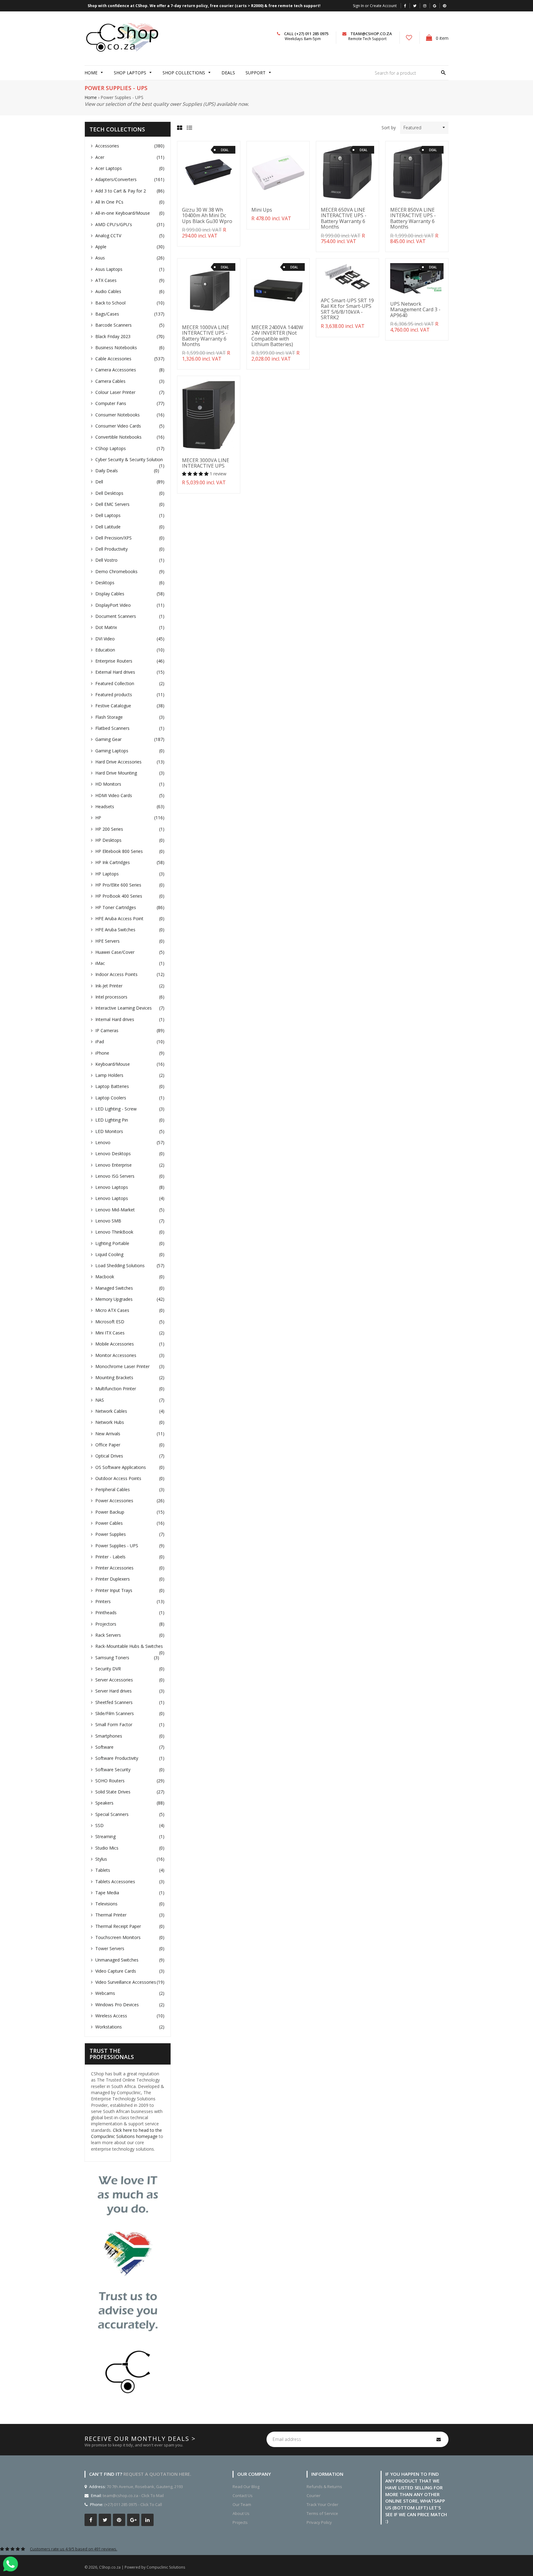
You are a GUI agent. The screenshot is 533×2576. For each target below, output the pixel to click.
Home (91, 97)
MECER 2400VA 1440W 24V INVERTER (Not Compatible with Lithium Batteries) (277, 336)
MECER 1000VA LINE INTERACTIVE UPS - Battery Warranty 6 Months (206, 336)
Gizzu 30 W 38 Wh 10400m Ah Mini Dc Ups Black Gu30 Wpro (207, 215)
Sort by (389, 128)
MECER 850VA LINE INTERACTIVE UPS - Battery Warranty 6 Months (413, 218)
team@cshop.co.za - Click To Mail (133, 2495)
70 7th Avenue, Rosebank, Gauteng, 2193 (144, 2487)
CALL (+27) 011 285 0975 (306, 34)
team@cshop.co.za (371, 34)
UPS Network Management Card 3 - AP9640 (415, 310)
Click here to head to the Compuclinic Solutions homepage (126, 2133)
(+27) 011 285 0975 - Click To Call (133, 2504)
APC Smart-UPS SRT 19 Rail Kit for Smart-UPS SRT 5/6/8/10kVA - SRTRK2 (347, 309)
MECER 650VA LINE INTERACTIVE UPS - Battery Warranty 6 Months (344, 218)
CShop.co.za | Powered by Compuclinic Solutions (142, 2567)
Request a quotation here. (157, 2474)
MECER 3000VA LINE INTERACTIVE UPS (206, 463)
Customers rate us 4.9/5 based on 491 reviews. (74, 2549)
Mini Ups (262, 210)
